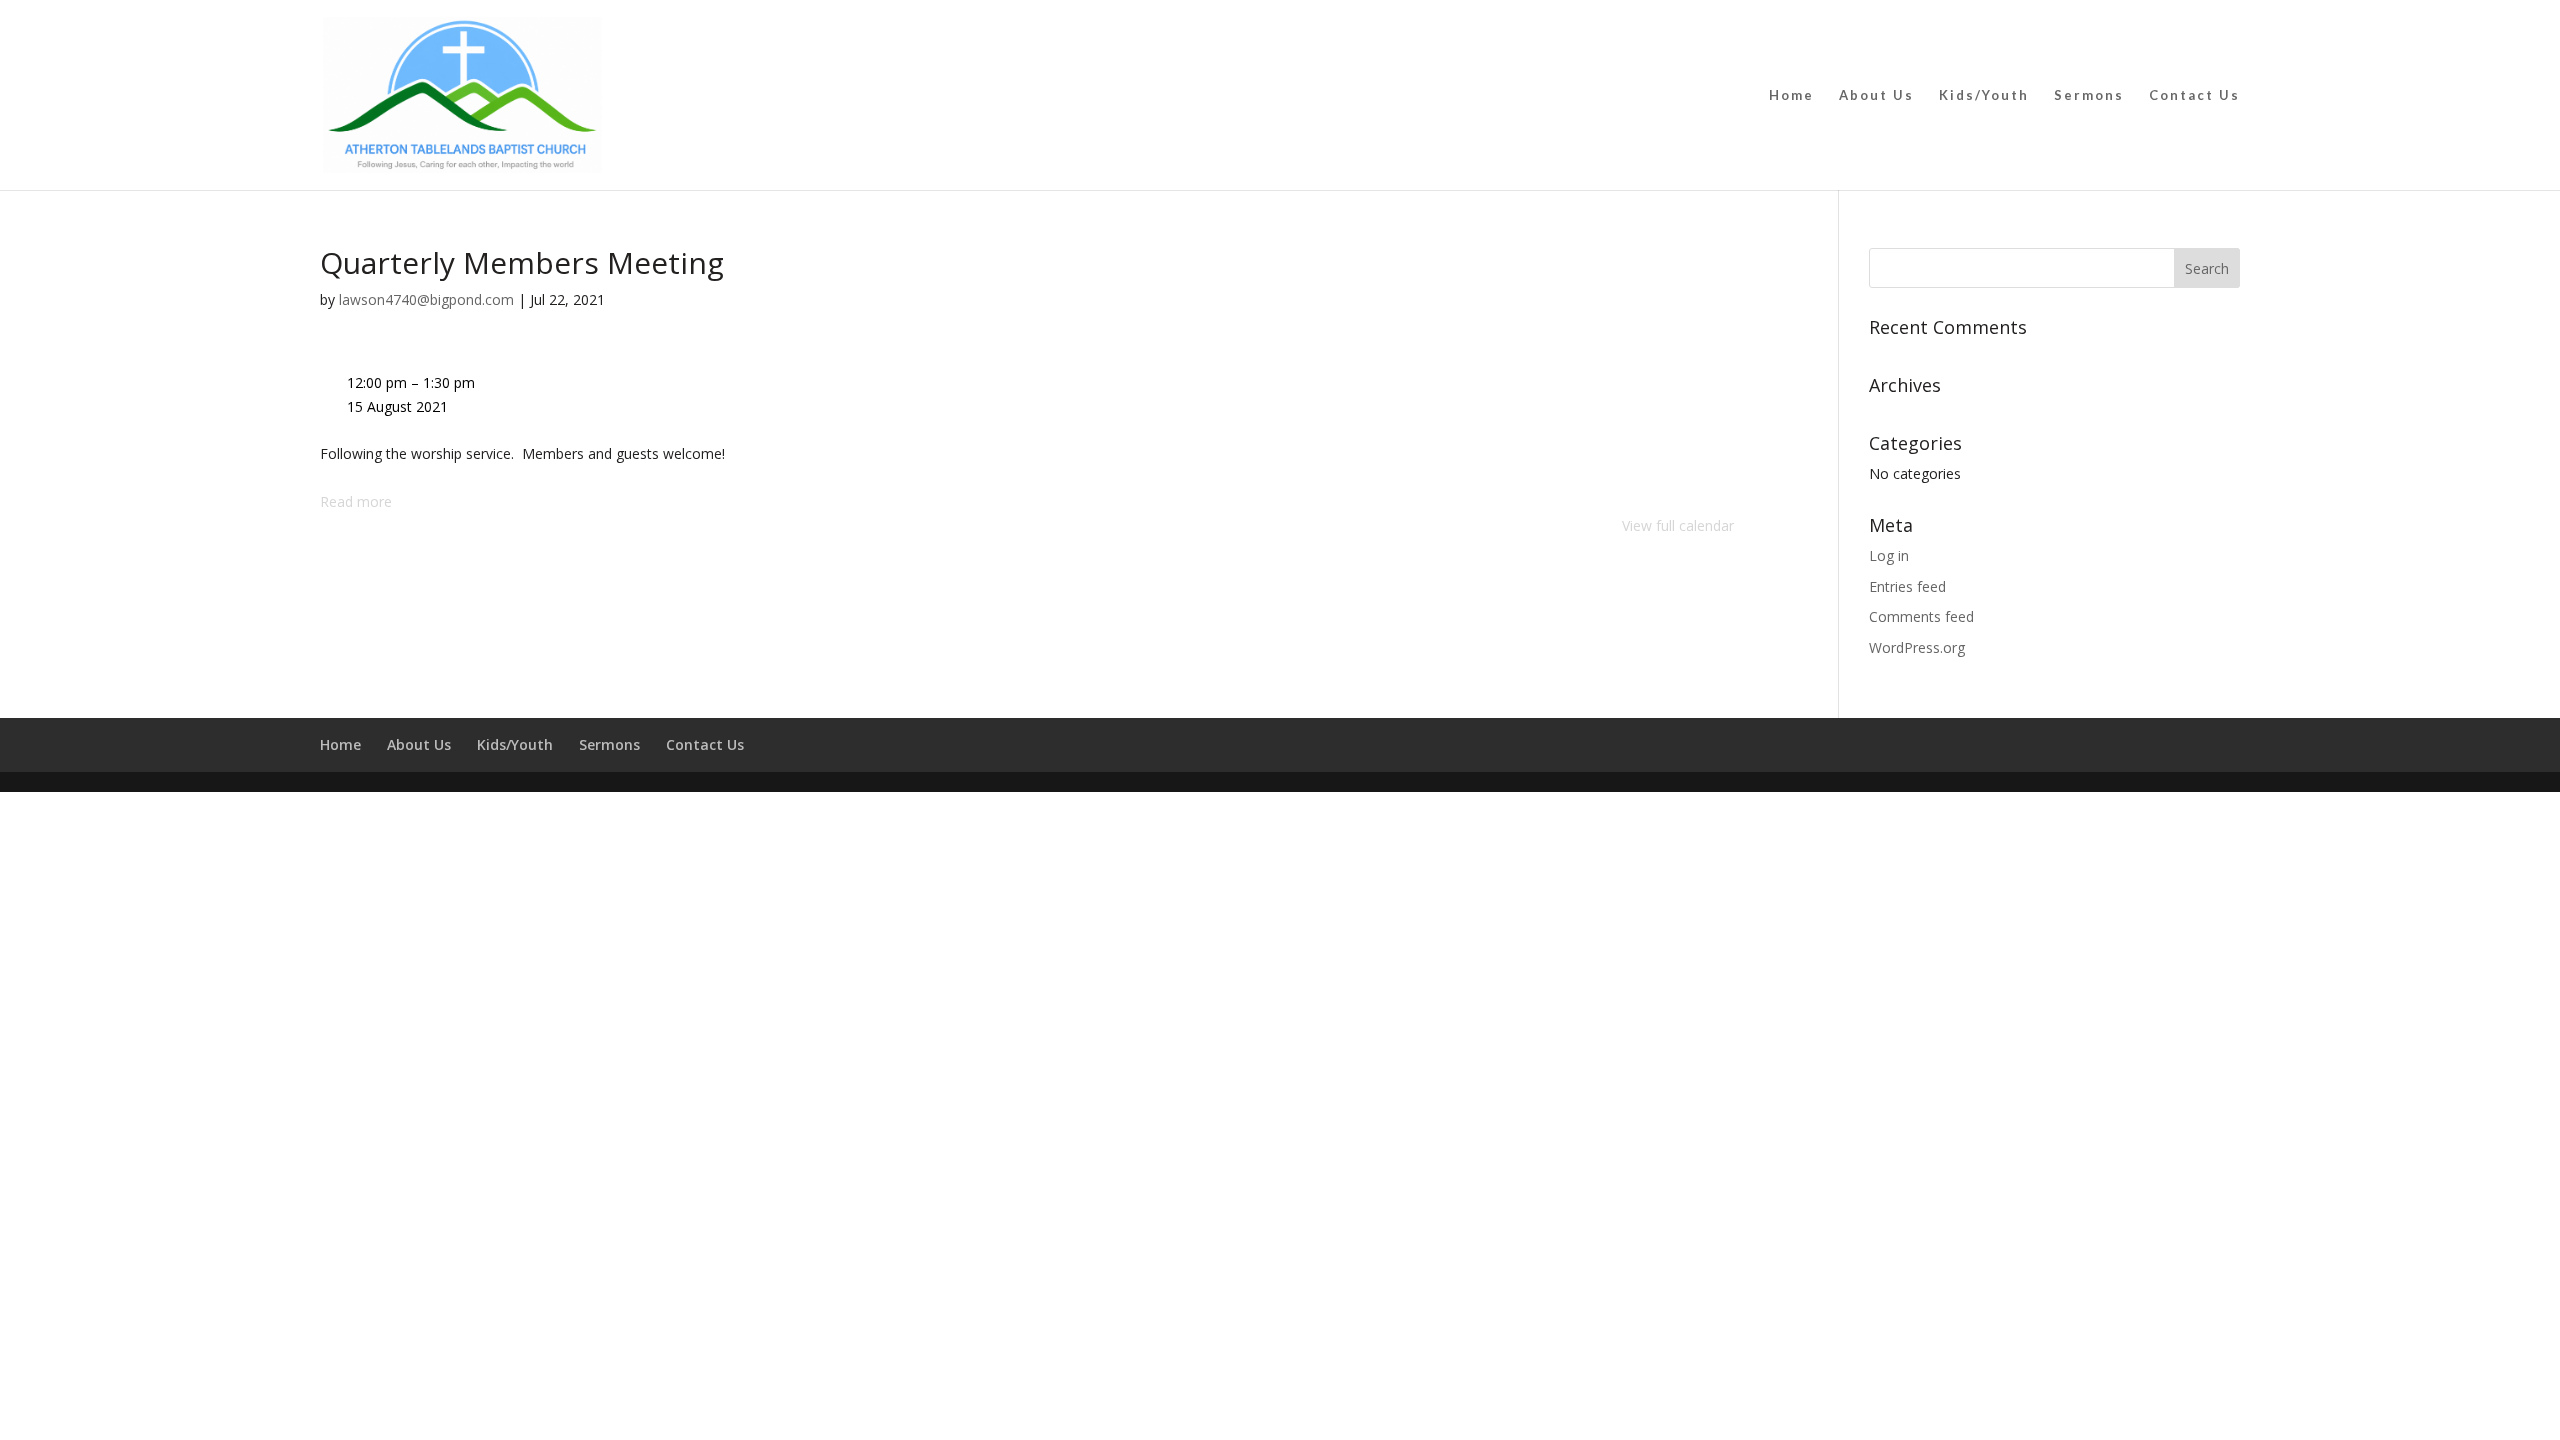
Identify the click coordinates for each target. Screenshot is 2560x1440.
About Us (1876, 95)
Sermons (2089, 95)
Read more (356, 501)
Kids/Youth (1984, 95)
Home (1791, 95)
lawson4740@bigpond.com (426, 299)
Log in (1889, 555)
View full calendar (1678, 525)
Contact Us (2194, 95)
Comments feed (1921, 616)
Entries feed (1907, 586)
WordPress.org (1917, 647)
